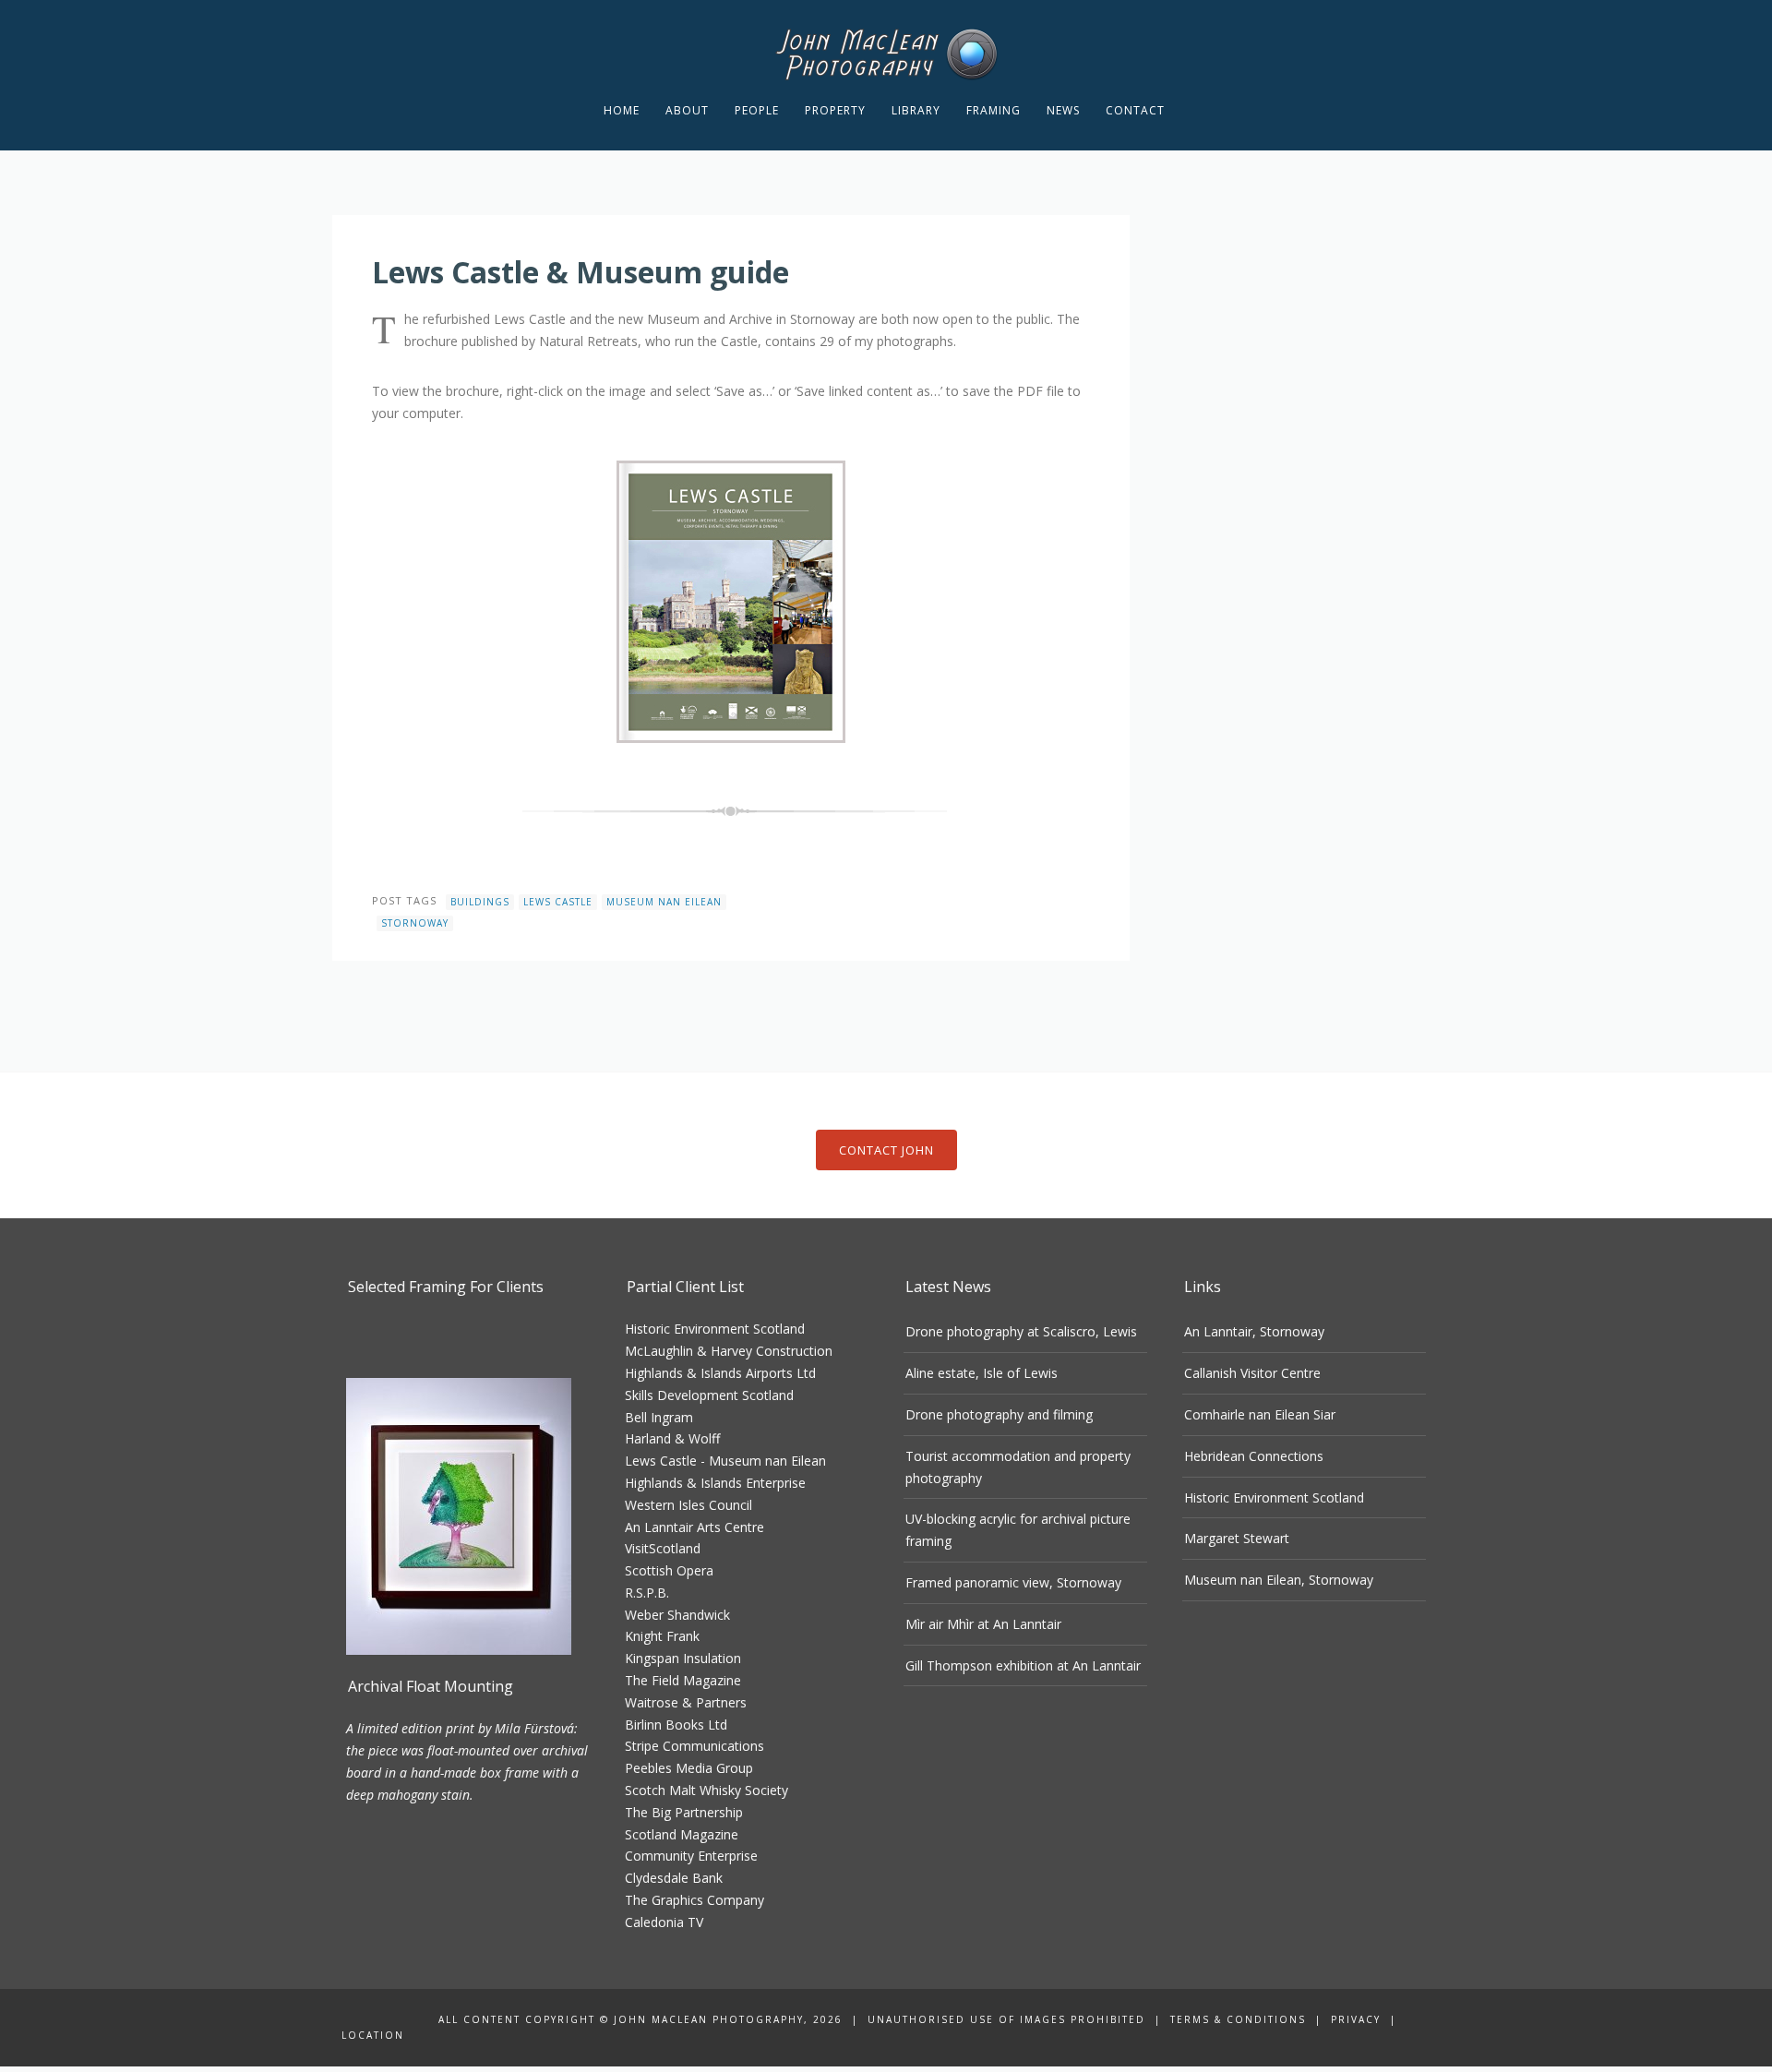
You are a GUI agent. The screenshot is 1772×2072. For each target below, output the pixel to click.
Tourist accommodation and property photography (1018, 1467)
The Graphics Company (694, 1900)
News (1063, 110)
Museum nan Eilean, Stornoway (1279, 1580)
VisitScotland (663, 1548)
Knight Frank (662, 1636)
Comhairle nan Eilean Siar (1260, 1414)
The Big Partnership (684, 1812)
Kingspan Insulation (683, 1658)
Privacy (1356, 2019)
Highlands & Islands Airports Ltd (720, 1373)
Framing (994, 110)
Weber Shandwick (677, 1615)
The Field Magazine (683, 1680)
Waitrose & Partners (686, 1702)
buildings (480, 902)
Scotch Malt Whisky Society (706, 1790)
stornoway (415, 923)
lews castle (558, 902)
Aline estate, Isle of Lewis (982, 1373)
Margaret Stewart (1237, 1538)
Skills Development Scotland (709, 1395)
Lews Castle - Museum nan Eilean (725, 1461)
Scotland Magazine (682, 1834)
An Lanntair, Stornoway (1254, 1331)
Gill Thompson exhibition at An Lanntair (1023, 1665)
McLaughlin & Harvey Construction (729, 1351)
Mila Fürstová (534, 1728)
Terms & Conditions (1238, 2019)
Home (622, 110)
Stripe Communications (694, 1746)
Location (373, 2035)
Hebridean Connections (1254, 1456)
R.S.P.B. (647, 1593)
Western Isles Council (688, 1505)
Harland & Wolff (672, 1438)
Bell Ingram (659, 1417)
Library (916, 110)
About (687, 110)
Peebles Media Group (689, 1768)
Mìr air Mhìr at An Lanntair (983, 1624)
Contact (1135, 110)
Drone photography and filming (999, 1414)
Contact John (886, 1150)
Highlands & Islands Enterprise (715, 1483)
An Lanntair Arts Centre (694, 1527)
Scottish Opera (669, 1570)
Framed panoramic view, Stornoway (1013, 1582)
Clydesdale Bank (674, 1878)
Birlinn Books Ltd (676, 1725)
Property (835, 110)
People (757, 110)
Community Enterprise (691, 1856)
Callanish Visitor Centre (1252, 1373)
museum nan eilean (664, 902)
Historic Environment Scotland (715, 1329)
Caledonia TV (664, 1922)
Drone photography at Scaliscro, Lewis (1021, 1331)
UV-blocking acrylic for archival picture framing (1018, 1530)
